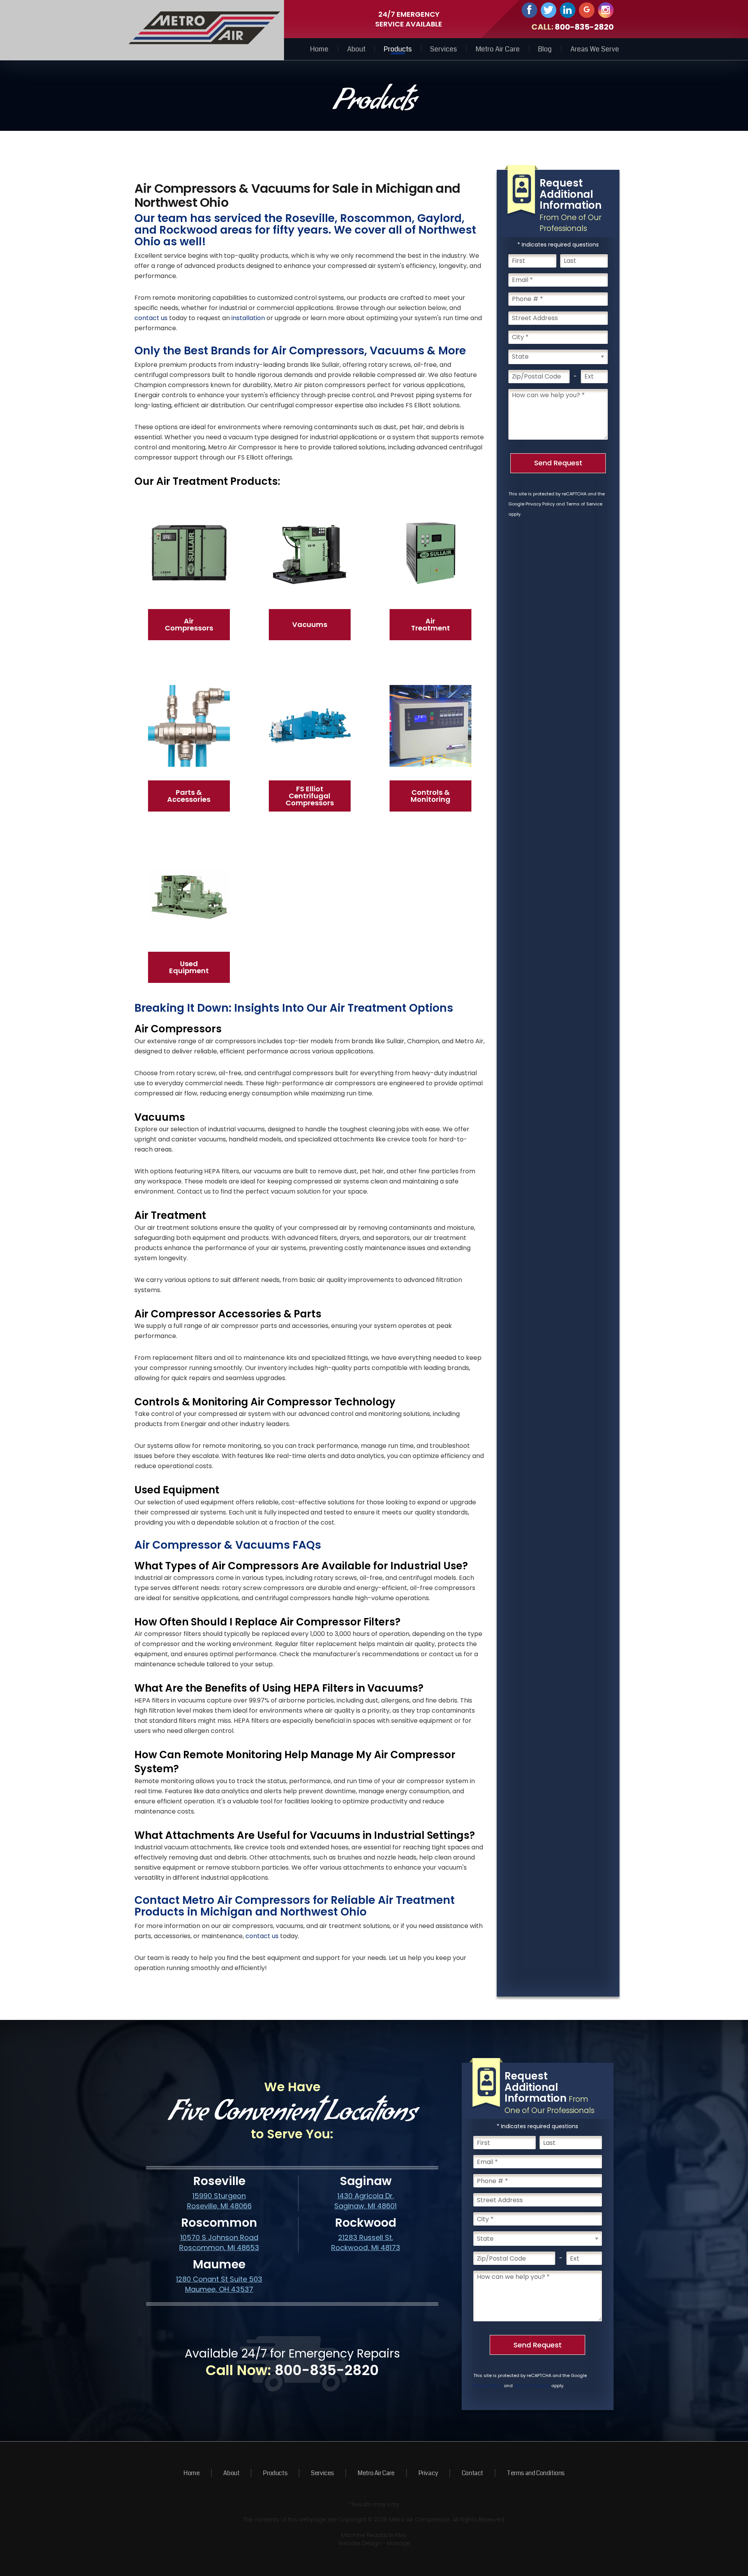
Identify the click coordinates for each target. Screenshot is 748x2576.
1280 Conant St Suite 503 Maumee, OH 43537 (219, 2284)
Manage (399, 2543)
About (356, 49)
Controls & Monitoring (430, 796)
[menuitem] (319, 49)
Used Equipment (189, 967)
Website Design (360, 2543)
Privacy (428, 2473)
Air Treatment (430, 624)
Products (398, 49)
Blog (545, 49)
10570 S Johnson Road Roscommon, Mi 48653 (219, 2242)
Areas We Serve (595, 49)
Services (444, 49)
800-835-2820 (584, 27)
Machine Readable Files (374, 2535)
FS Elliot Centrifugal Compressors (310, 796)
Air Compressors (189, 624)
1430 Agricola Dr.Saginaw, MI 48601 (365, 2201)
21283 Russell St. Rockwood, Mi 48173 (366, 2242)
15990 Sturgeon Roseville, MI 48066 (219, 2201)
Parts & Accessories (189, 796)
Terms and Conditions (536, 2473)
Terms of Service (584, 504)
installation (248, 318)
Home (319, 49)
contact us (151, 318)
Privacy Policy (540, 504)
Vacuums (310, 624)
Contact (472, 2473)
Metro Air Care (498, 49)
